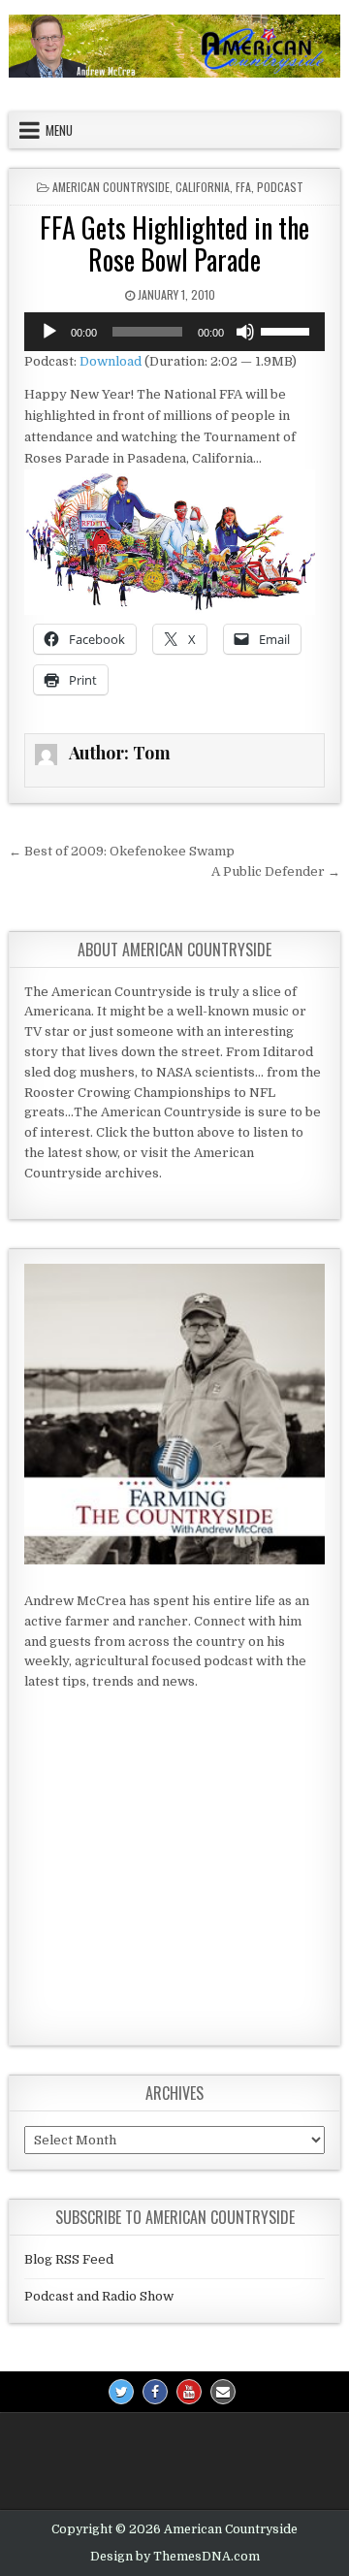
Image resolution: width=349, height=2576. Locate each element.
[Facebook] (155, 2392)
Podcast (280, 187)
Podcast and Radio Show (99, 2296)
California (203, 187)
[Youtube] (189, 2392)
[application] (174, 332)
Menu (59, 130)
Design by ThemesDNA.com (175, 2557)
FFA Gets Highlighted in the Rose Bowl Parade (174, 244)
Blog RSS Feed (69, 2259)
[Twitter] (121, 2392)
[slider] (288, 330)
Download (111, 361)
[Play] (49, 332)
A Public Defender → (276, 871)
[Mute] (245, 332)
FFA (243, 187)
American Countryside (111, 187)
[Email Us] (223, 2392)
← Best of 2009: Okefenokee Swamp (122, 851)
